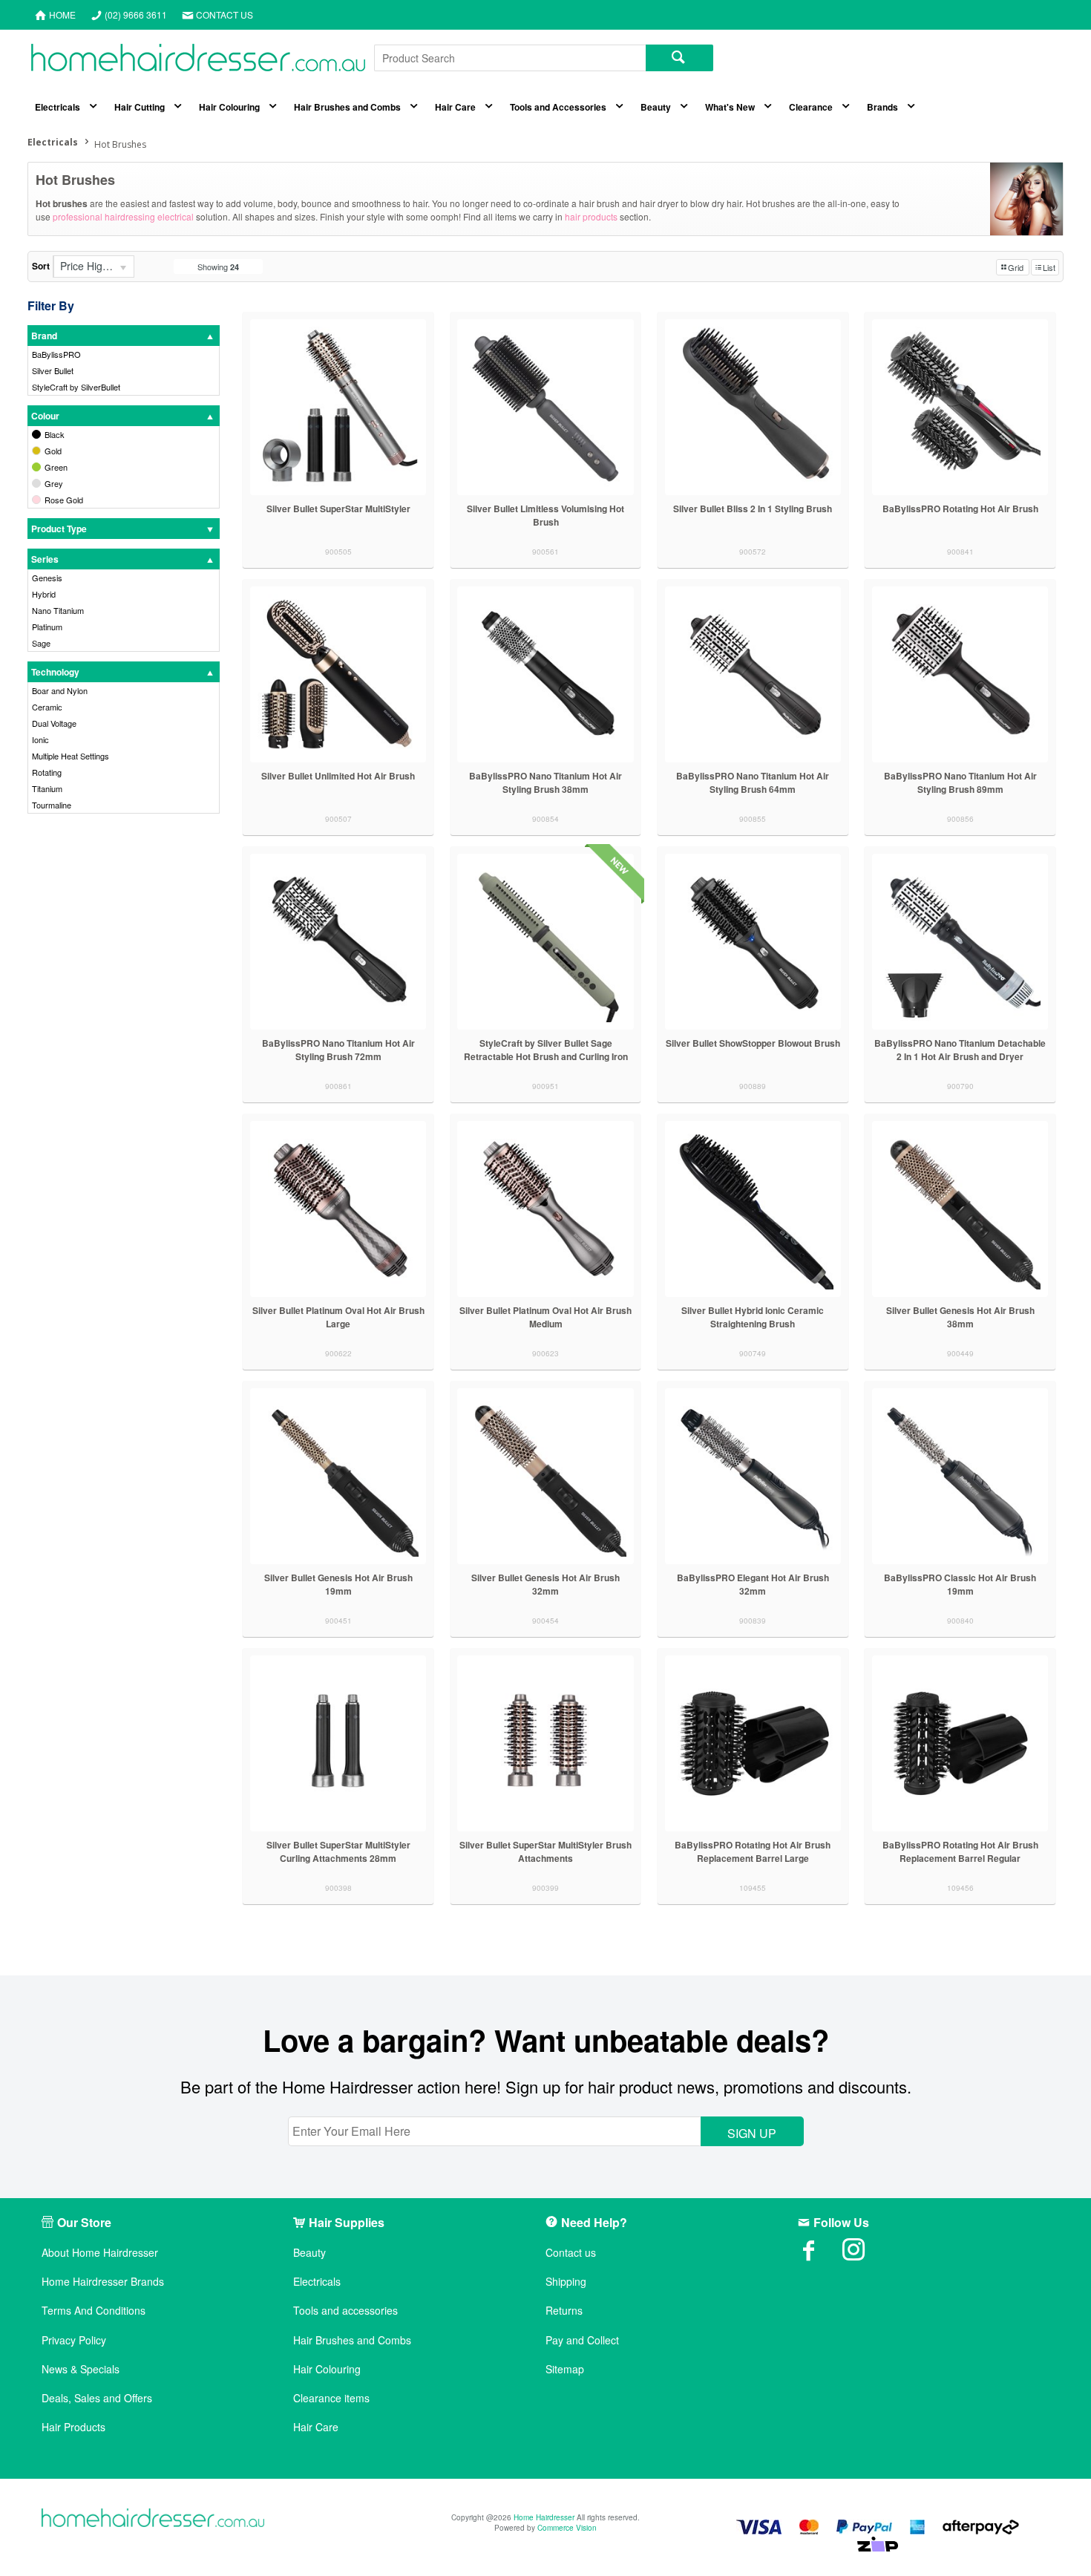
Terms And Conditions (94, 2311)
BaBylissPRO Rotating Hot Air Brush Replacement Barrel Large (753, 1851)
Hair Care (455, 107)
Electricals (58, 107)
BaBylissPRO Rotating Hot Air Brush (960, 509)
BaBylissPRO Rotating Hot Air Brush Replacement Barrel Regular (960, 1851)
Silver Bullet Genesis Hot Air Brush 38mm (960, 1317)
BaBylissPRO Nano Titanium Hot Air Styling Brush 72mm (338, 1050)
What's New (730, 107)
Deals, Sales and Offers (97, 2398)
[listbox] (94, 267)
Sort (41, 266)
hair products (591, 216)
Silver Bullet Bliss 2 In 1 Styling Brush (753, 509)
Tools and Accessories (558, 107)
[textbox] (510, 58)
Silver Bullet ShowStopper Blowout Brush (753, 1043)
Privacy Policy (74, 2340)
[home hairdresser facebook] (820, 2255)
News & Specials (81, 2369)
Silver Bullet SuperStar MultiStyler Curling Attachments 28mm (338, 1851)
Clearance (811, 107)
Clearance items (331, 2398)
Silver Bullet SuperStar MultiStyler (338, 509)
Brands (882, 107)
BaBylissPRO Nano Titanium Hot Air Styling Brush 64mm (753, 782)
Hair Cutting (140, 107)
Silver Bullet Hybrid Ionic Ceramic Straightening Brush (753, 1317)
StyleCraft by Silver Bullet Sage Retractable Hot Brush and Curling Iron (546, 1050)
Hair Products (73, 2427)
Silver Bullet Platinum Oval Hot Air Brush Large (338, 1317)
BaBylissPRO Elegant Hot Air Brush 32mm (753, 1584)
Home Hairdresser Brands (103, 2282)
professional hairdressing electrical (124, 216)
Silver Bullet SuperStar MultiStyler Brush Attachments (545, 1851)
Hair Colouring (229, 107)
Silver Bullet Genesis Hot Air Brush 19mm (338, 1584)
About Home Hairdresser (100, 2253)
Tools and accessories (345, 2311)
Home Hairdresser (544, 2517)
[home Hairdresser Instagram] (865, 2255)
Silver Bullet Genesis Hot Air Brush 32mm (545, 1584)
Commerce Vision (567, 2528)
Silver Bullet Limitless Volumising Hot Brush (545, 515)
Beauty (656, 107)
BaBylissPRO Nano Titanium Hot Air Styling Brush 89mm (960, 782)
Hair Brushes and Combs (347, 107)
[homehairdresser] (153, 2519)
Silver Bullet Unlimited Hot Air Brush (338, 776)
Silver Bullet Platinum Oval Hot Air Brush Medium (545, 1317)
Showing (218, 267)
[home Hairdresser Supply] (198, 61)
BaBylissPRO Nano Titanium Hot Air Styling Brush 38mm (545, 782)
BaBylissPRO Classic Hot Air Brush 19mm (960, 1584)
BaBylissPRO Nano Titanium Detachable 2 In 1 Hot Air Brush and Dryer (960, 1050)
